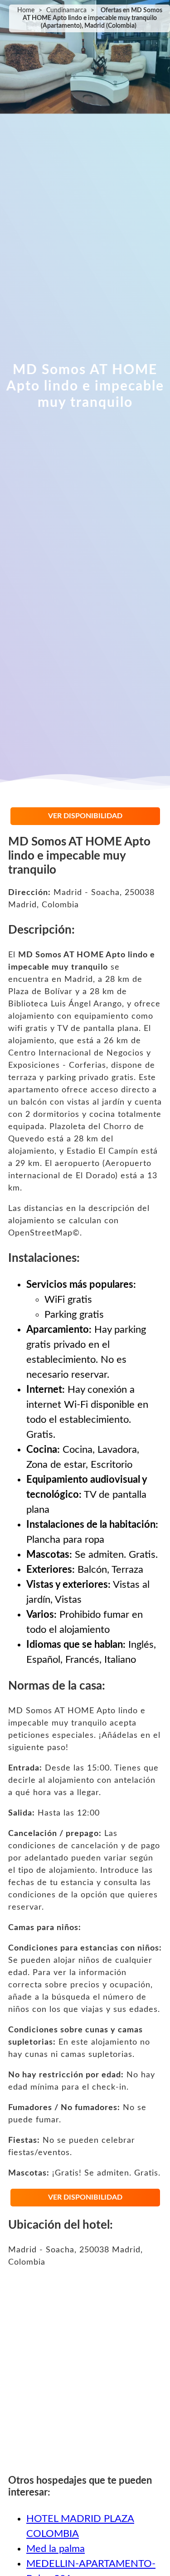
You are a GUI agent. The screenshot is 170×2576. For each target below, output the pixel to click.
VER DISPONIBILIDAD (85, 816)
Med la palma (56, 2549)
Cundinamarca (66, 10)
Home (26, 10)
